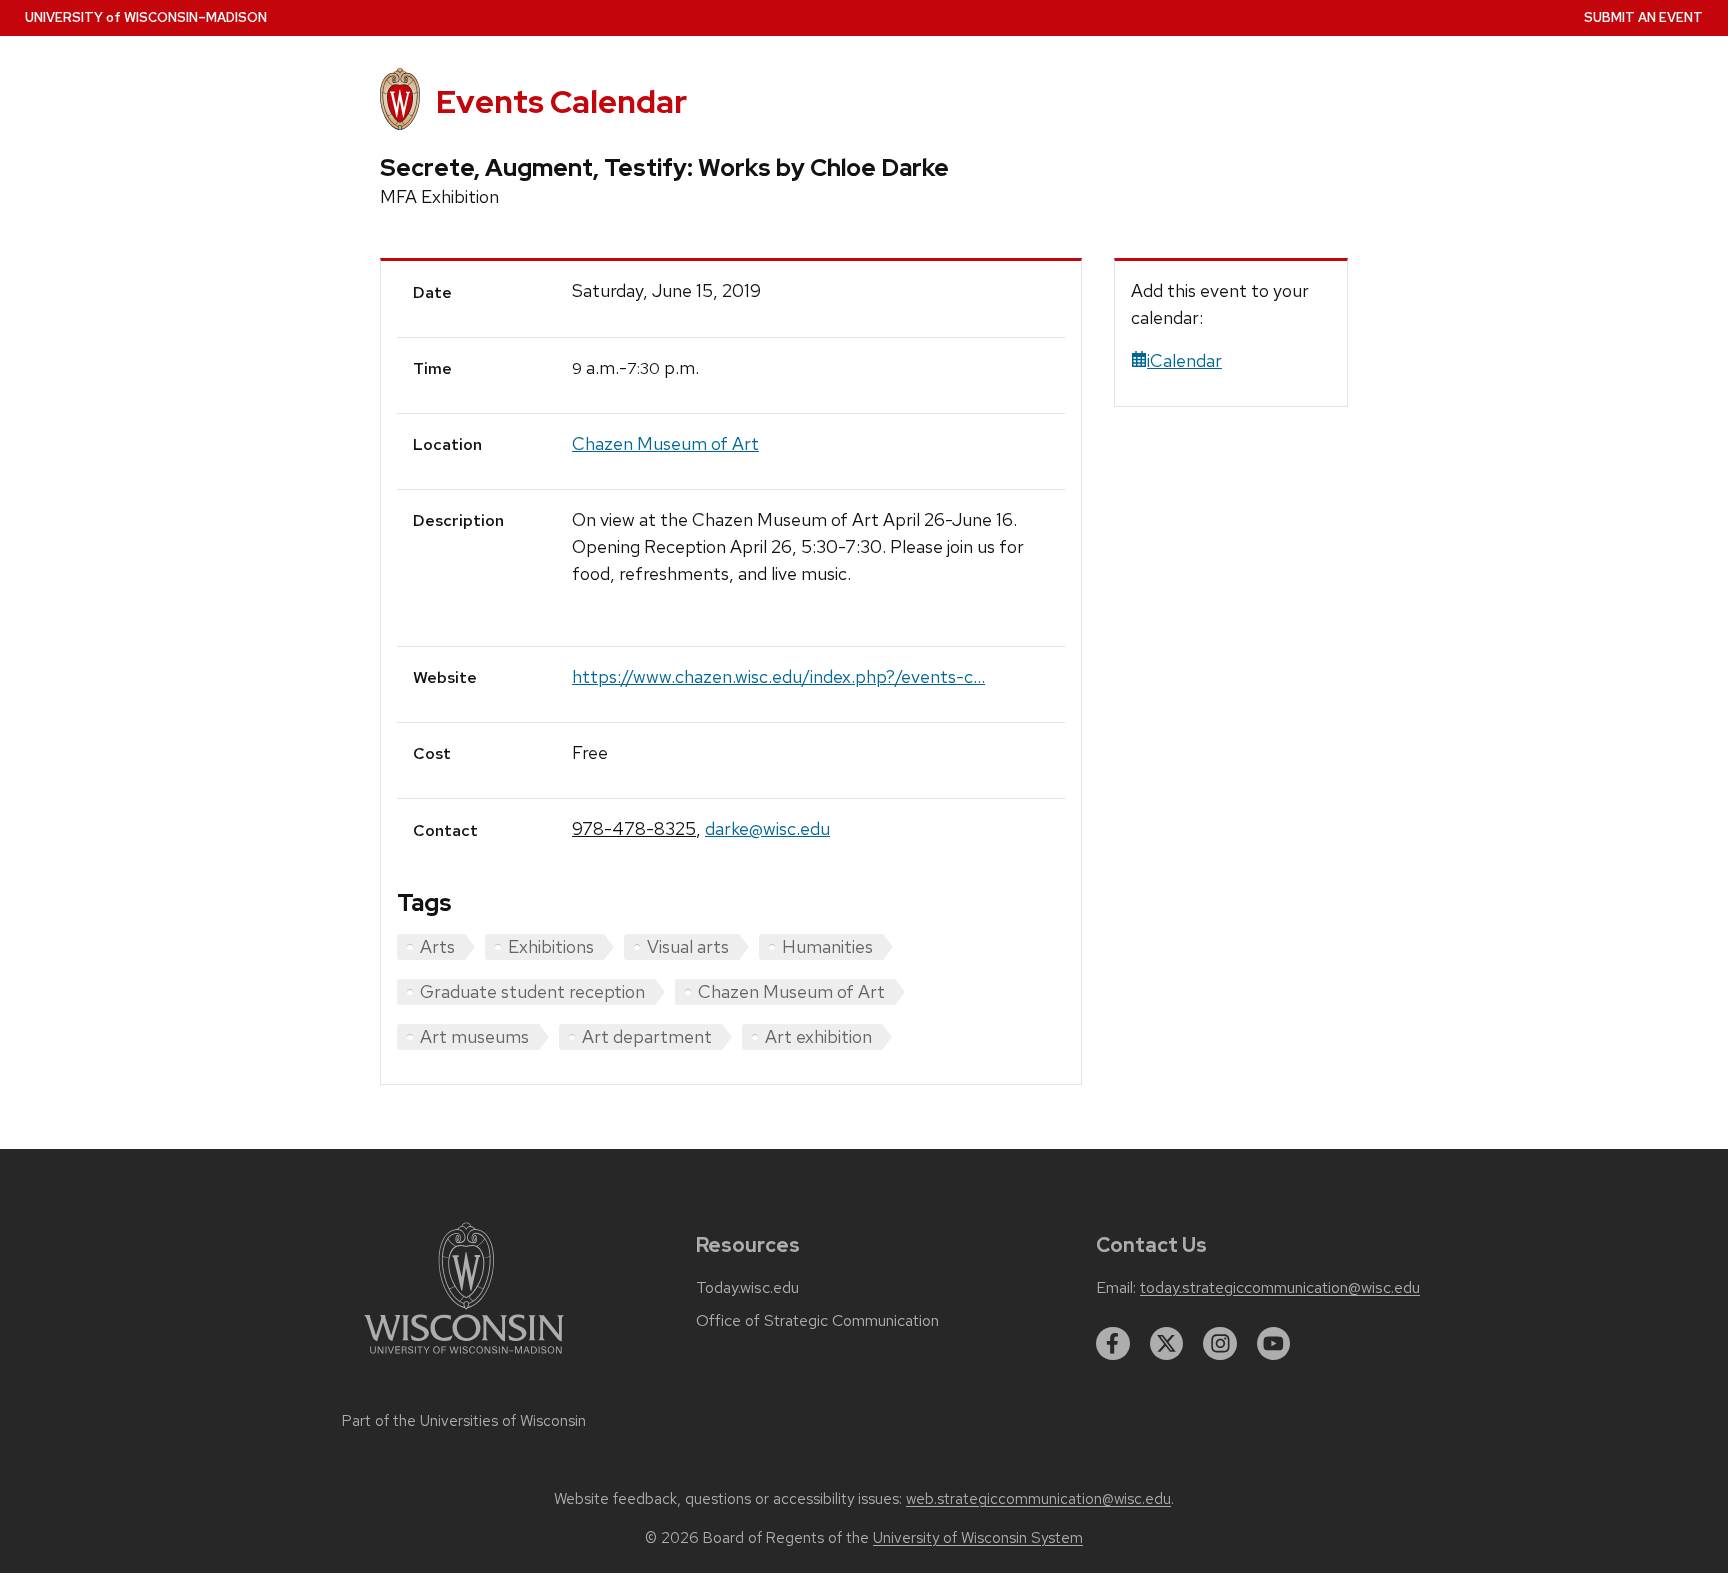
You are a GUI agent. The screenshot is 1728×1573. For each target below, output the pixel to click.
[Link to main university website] (464, 1357)
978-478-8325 (634, 828)
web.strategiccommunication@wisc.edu (1038, 1499)
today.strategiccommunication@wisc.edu (1280, 1288)
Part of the (464, 1421)
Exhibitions (551, 946)
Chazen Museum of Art (665, 443)
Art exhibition (818, 1036)
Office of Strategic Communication (817, 1321)
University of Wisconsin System (978, 1538)
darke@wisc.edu (767, 828)
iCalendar (1184, 360)
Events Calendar (561, 101)
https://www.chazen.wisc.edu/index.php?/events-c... (778, 676)
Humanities (827, 946)
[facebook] (1113, 1344)
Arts (437, 946)
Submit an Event (1643, 17)
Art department (647, 1036)
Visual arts (688, 946)
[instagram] (1220, 1344)
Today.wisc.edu (747, 1288)
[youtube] (1274, 1344)
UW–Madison (146, 17)
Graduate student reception (532, 991)
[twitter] (1167, 1344)
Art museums (474, 1036)
